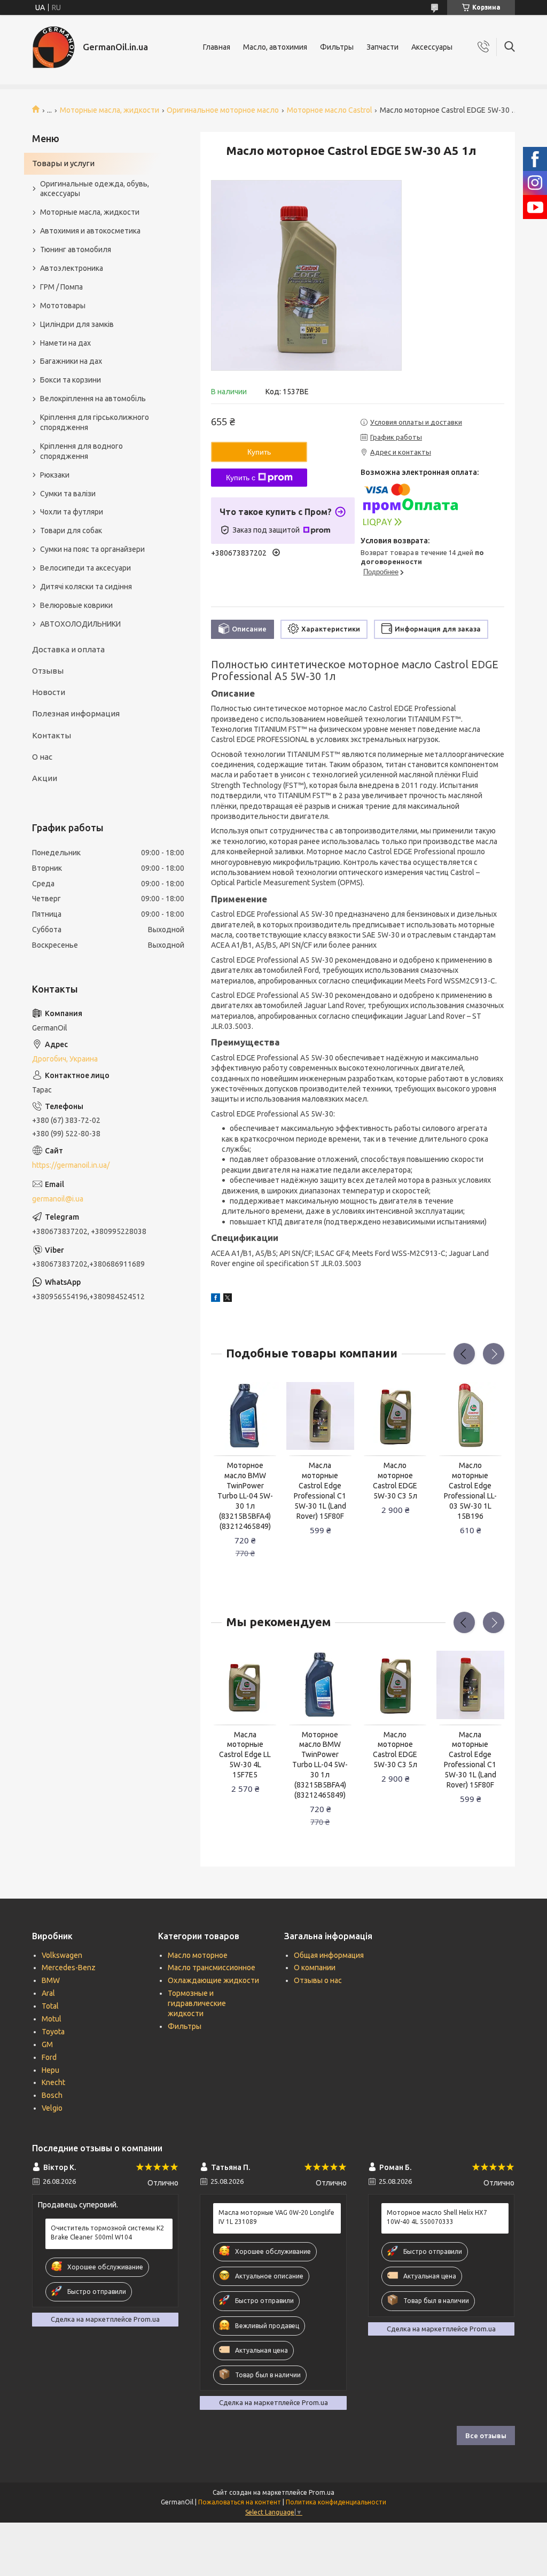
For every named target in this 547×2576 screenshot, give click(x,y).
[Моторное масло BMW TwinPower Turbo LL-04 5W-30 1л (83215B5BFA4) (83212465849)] (245, 1416)
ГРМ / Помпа (61, 287)
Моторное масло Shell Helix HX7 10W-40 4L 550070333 (437, 2217)
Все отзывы (486, 2436)
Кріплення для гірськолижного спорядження (95, 422)
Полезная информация (76, 713)
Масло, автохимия (275, 47)
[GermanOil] (53, 47)
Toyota (53, 2032)
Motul (52, 2019)
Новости (49, 692)
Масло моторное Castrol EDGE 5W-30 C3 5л (395, 1481)
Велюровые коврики (76, 605)
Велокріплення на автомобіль (93, 399)
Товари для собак (71, 530)
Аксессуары (432, 47)
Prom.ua (322, 2492)
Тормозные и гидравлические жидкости (197, 2003)
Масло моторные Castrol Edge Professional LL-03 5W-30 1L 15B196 (470, 1490)
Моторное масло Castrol (330, 110)
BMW (51, 1980)
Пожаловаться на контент (240, 2502)
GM (47, 2044)
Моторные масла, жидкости (110, 110)
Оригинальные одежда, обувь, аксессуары (95, 189)
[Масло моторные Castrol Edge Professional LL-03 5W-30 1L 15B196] (470, 1416)
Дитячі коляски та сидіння (86, 587)
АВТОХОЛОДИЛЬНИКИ (80, 624)
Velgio (52, 2108)
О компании (315, 1968)
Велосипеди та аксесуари (85, 568)
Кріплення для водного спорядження (81, 451)
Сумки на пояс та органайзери (92, 549)
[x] (228, 1299)
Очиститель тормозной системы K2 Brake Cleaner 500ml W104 (107, 2232)
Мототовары (63, 306)
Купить (259, 452)
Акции (45, 778)
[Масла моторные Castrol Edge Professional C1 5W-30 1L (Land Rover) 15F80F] (320, 1416)
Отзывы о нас (318, 1980)
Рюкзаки (55, 475)
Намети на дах (65, 343)
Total (50, 2006)
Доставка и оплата (68, 649)
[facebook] (216, 1299)
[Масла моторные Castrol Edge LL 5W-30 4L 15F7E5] (245, 1685)
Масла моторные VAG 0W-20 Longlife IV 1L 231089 (276, 2217)
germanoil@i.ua (58, 1199)
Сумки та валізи (68, 494)
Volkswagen (62, 1955)
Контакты (52, 735)
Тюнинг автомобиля (76, 249)
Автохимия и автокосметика (90, 231)
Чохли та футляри (72, 512)
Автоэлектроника (72, 268)
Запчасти (382, 47)
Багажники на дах (71, 361)
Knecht (53, 2082)
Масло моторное (198, 1955)
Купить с (241, 478)
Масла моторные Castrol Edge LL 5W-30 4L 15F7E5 (245, 1755)
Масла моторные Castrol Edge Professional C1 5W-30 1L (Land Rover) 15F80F (320, 1490)
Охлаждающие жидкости (213, 1980)
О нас (42, 757)
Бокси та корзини (71, 380)
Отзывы (48, 671)
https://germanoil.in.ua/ (71, 1165)
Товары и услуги (63, 163)
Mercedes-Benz (69, 1968)
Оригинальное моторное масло (223, 110)
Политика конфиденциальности (336, 2502)
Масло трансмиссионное (212, 1968)
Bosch (52, 2095)
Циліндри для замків (77, 324)
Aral (48, 1993)
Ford (49, 2057)
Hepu (50, 2070)
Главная (217, 47)
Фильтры (337, 47)
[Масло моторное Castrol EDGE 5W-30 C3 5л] (395, 1416)
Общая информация (329, 1955)
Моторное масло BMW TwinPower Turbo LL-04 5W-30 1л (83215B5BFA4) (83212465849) (245, 1496)
